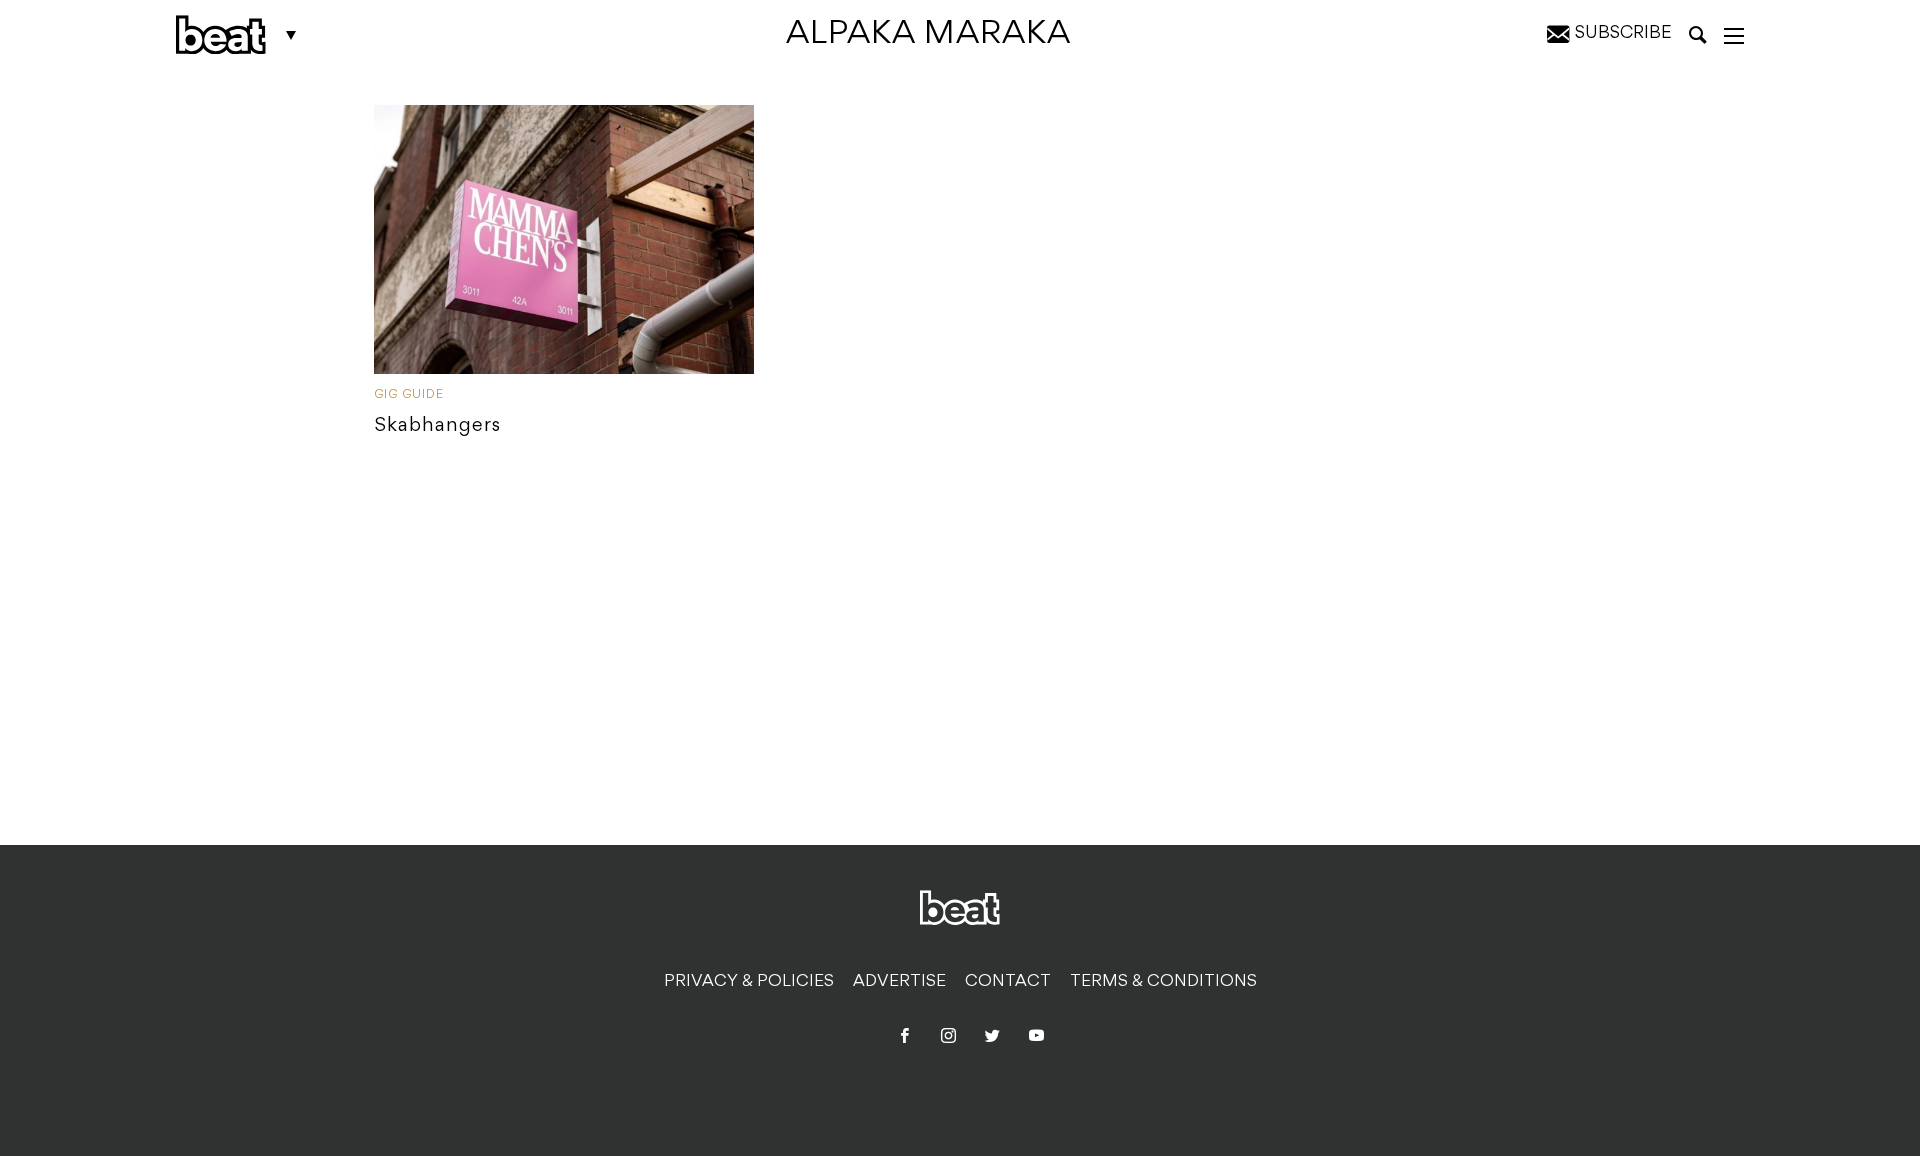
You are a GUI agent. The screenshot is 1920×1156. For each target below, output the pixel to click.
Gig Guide (409, 395)
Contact (1008, 982)
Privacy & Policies (749, 982)
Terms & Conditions (1163, 982)
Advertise (899, 982)
